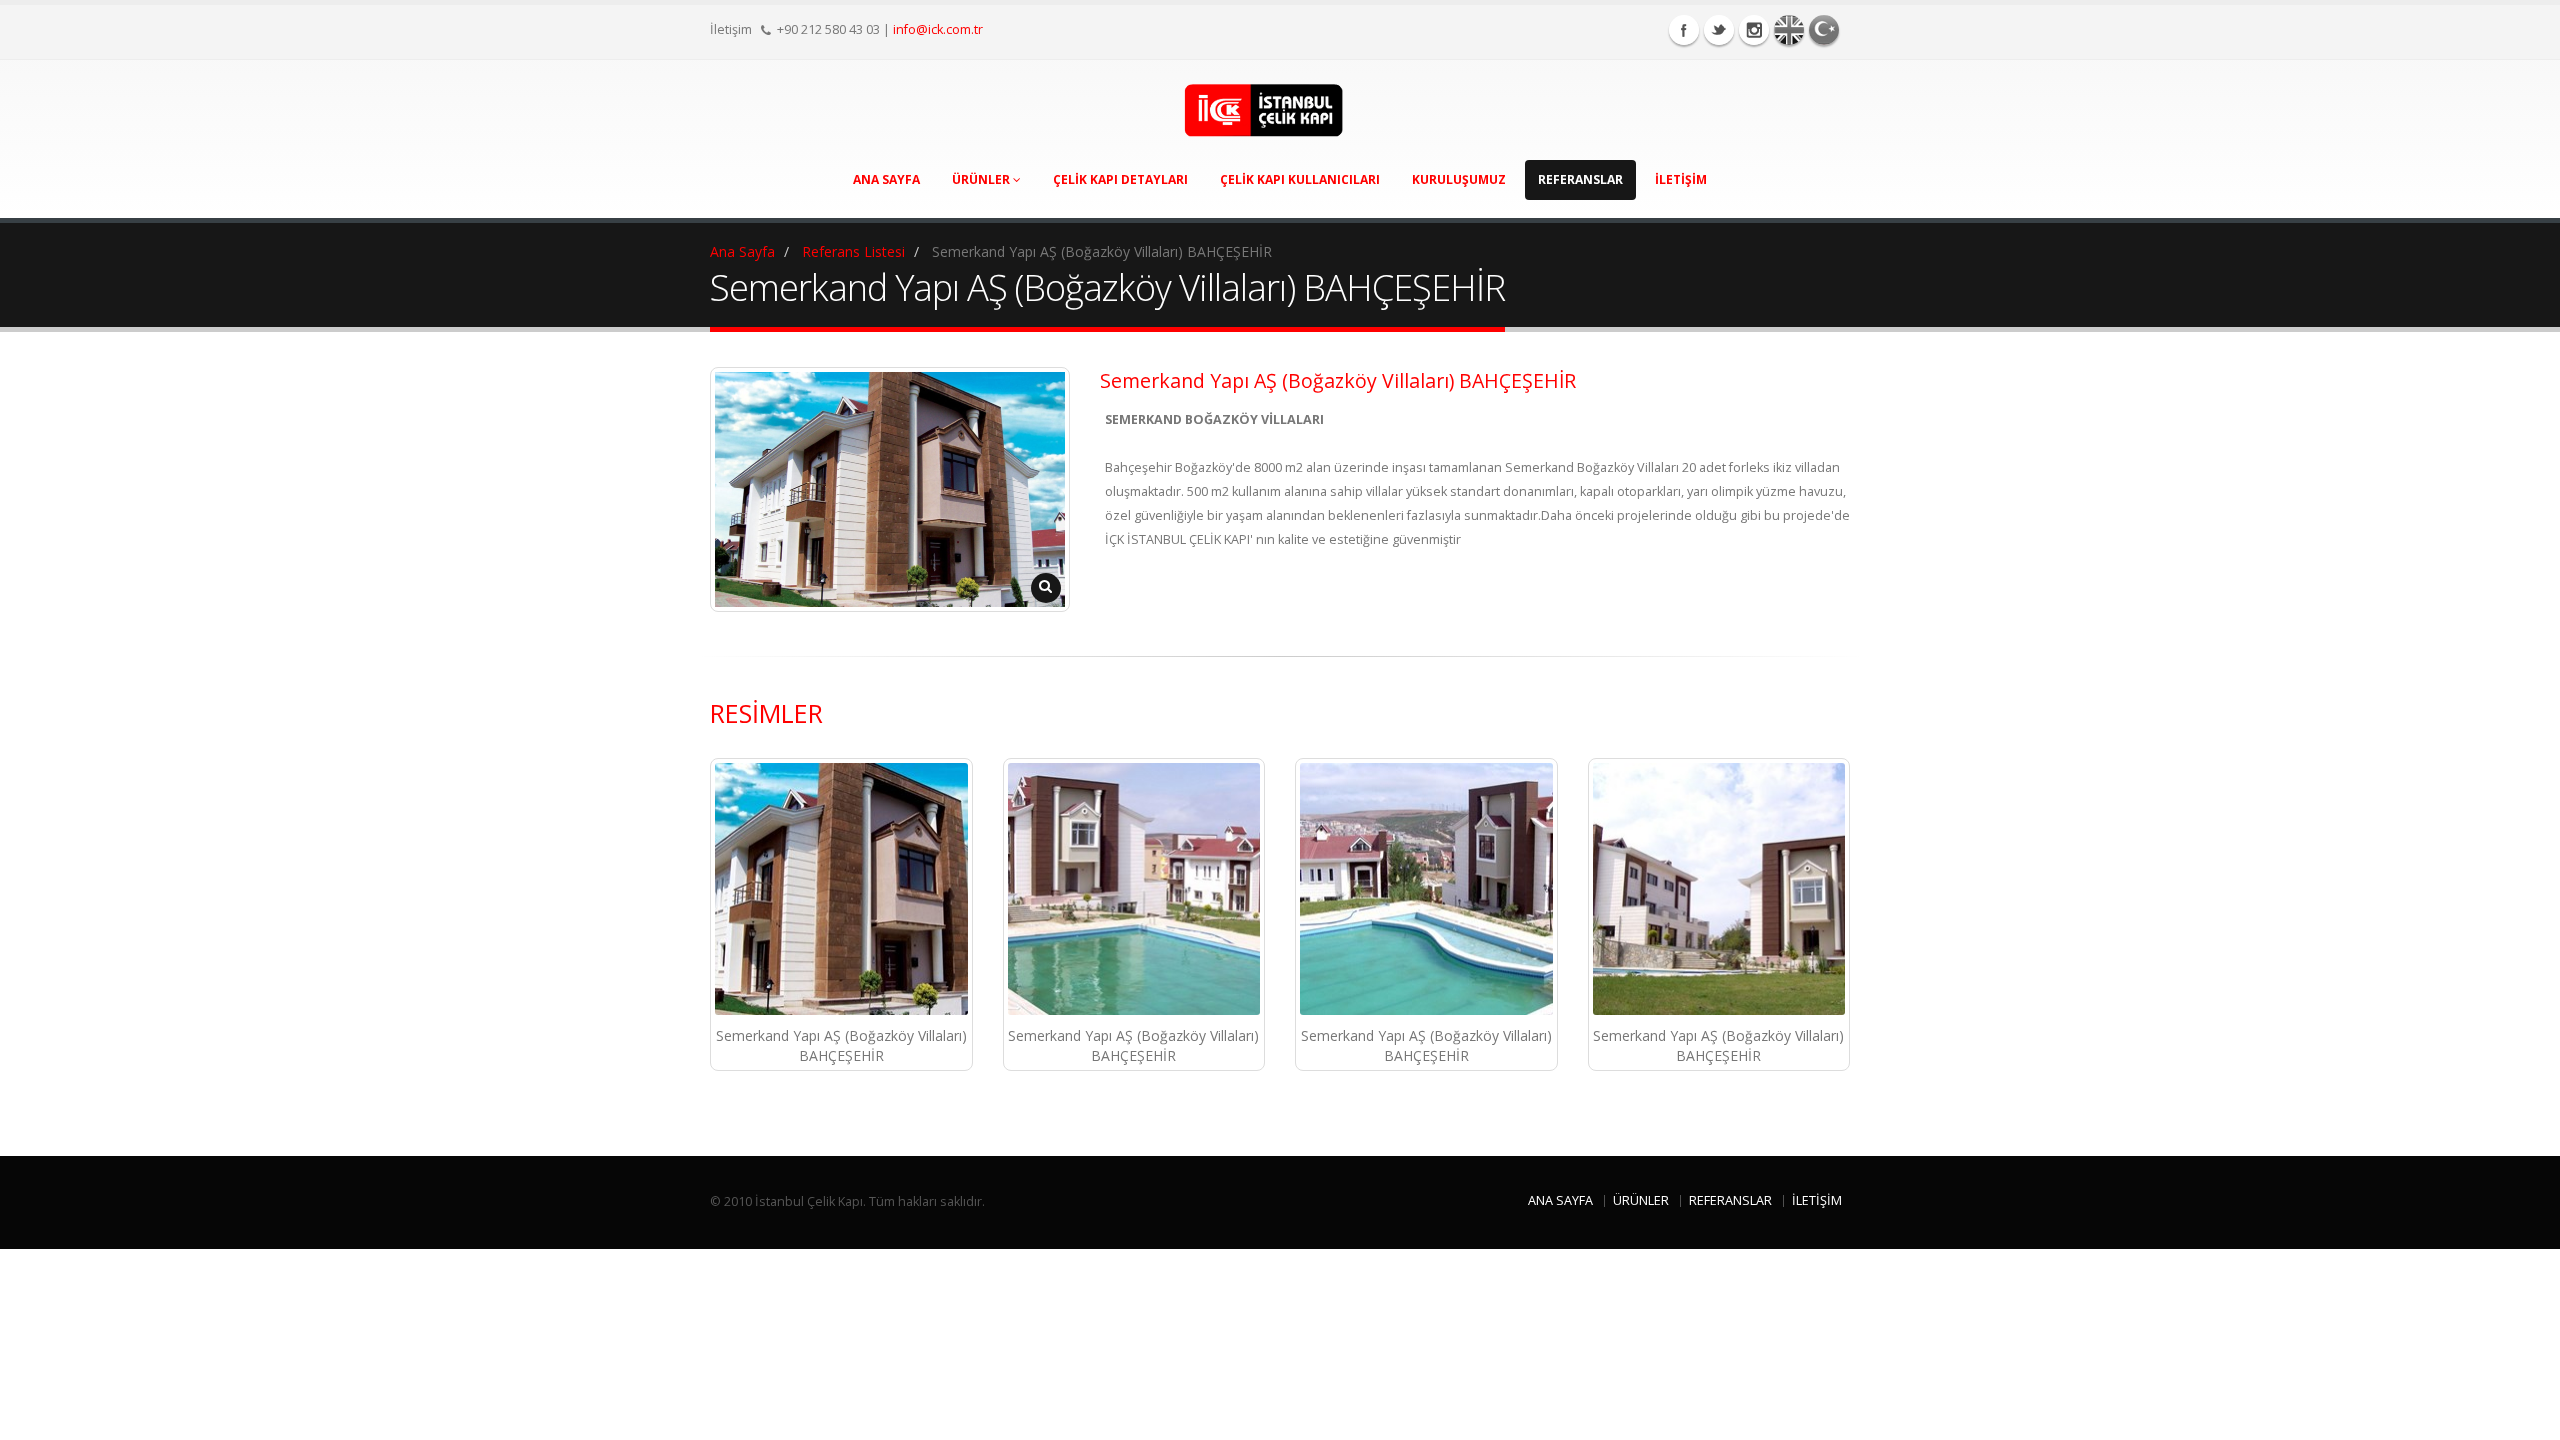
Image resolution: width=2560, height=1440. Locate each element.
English (1789, 30)
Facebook (1684, 30)
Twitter (1719, 30)
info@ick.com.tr (938, 29)
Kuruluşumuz (1459, 179)
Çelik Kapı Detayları (1120, 179)
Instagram (1754, 30)
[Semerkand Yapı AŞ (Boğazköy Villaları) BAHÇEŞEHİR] (841, 889)
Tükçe (1824, 30)
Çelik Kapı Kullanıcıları (1300, 179)
